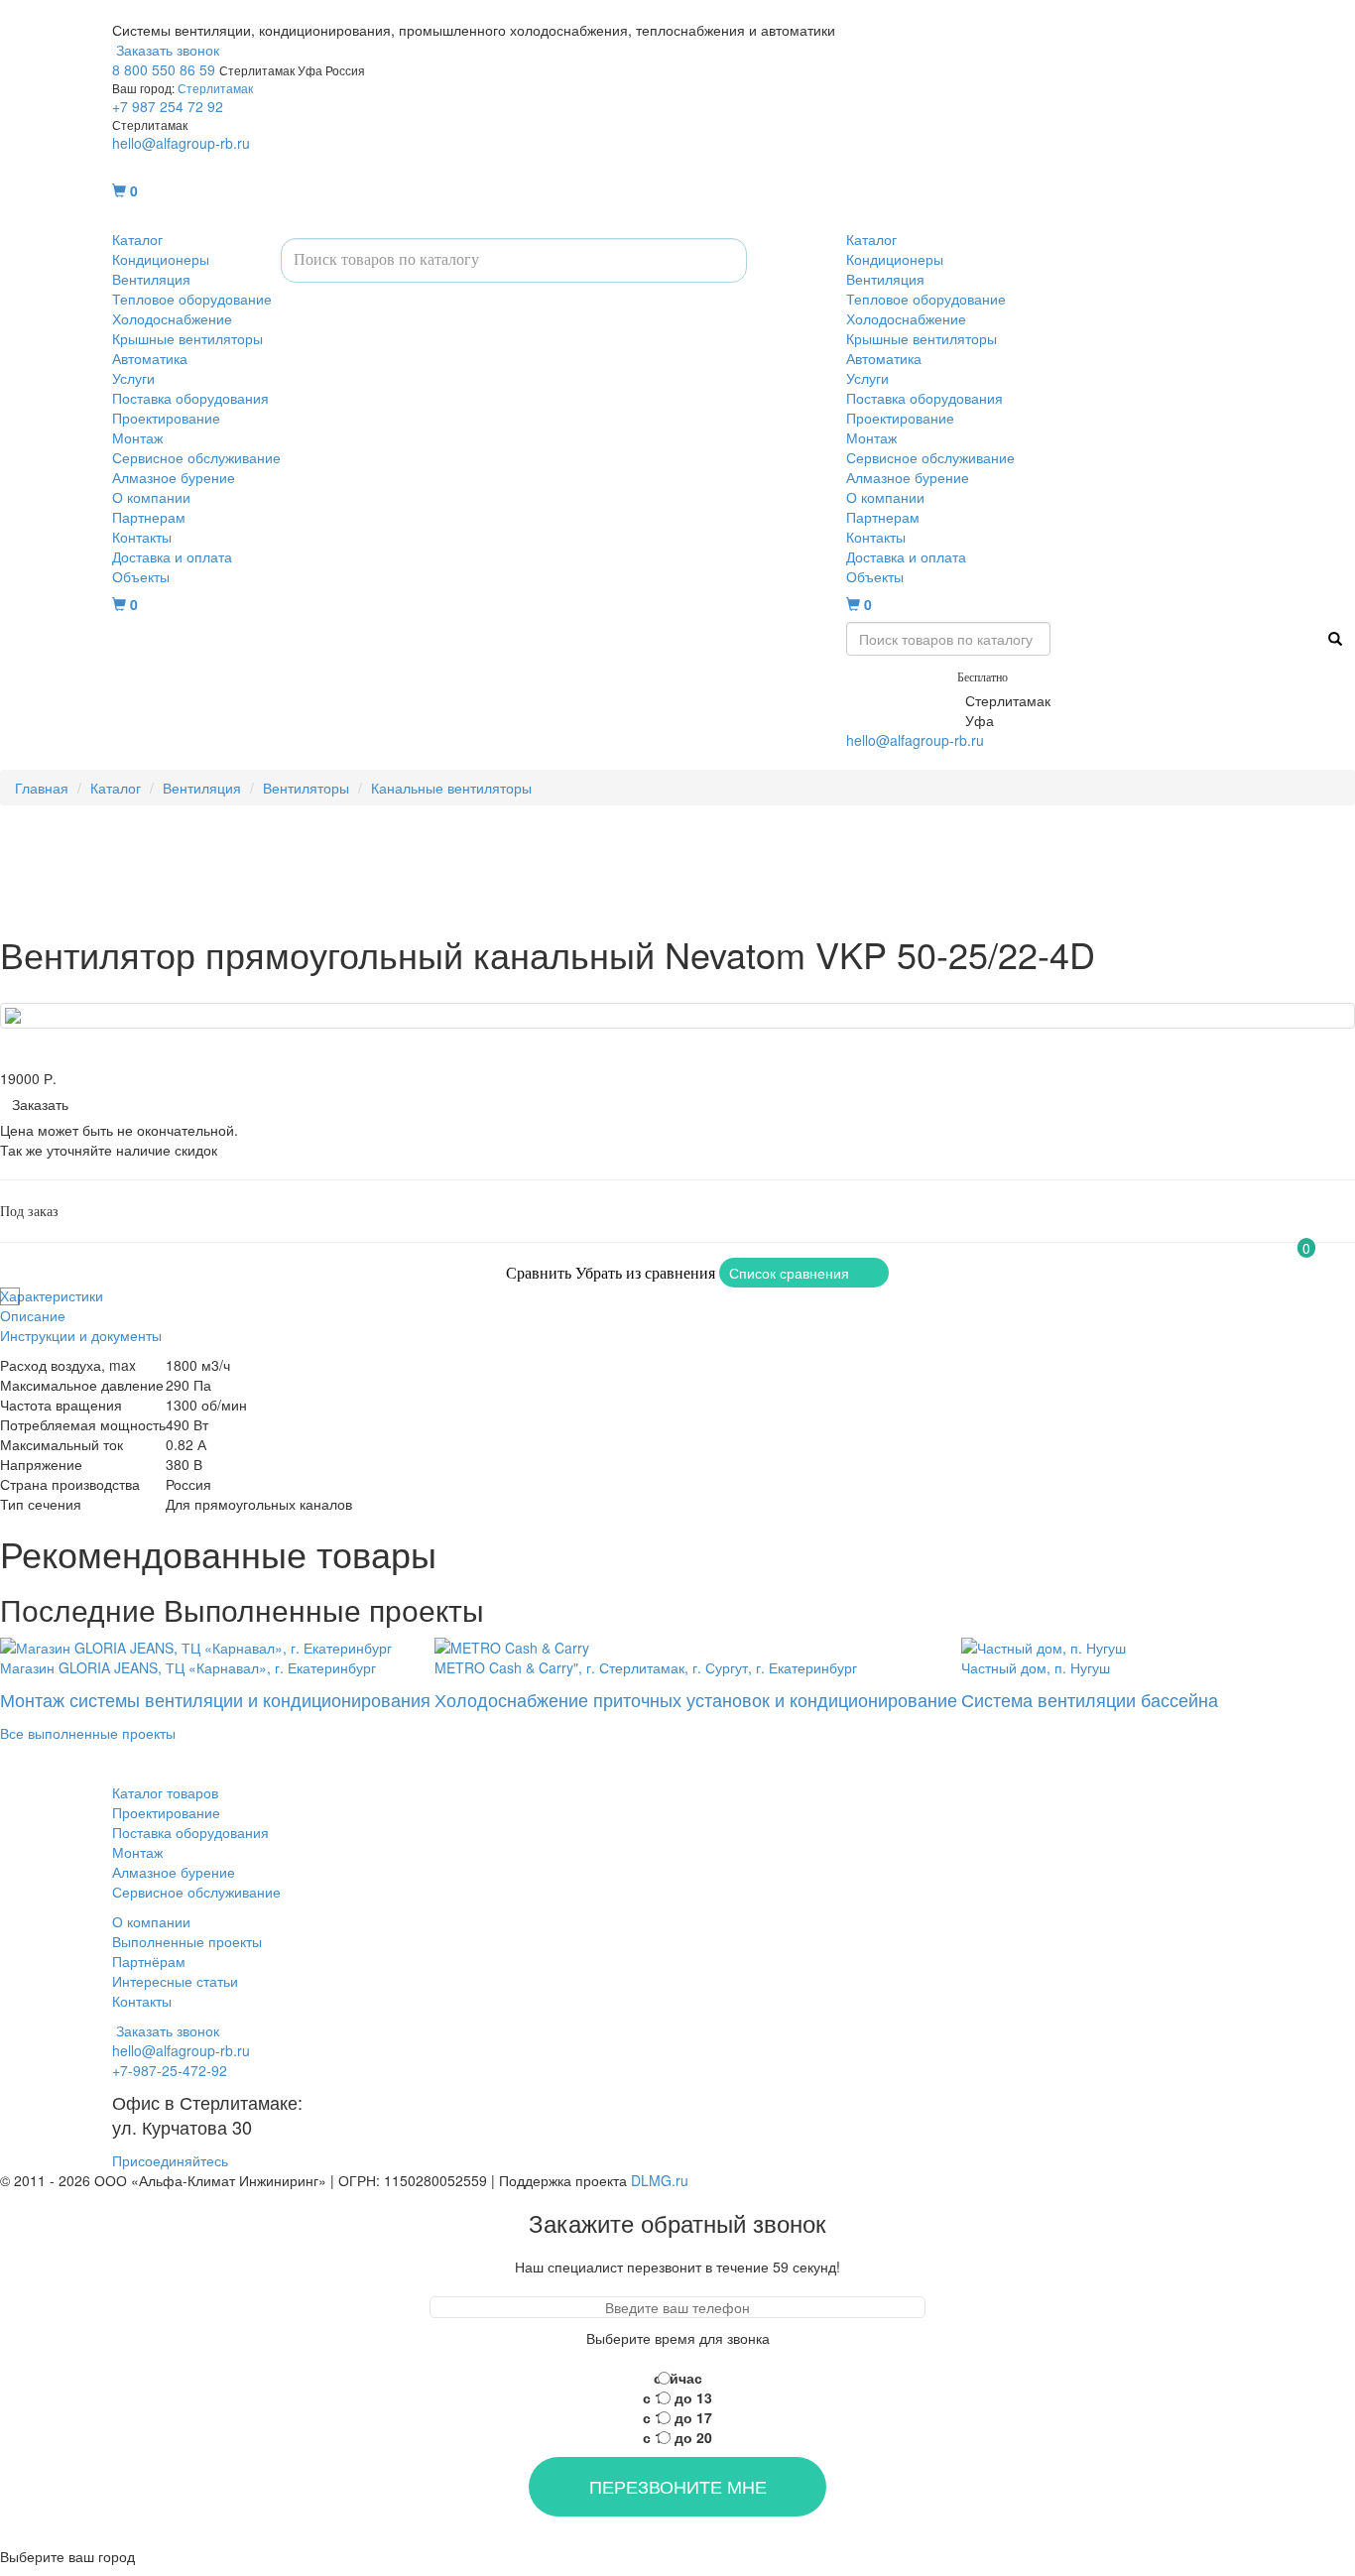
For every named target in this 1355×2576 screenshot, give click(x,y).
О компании (151, 497)
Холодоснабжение (172, 318)
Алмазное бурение (174, 477)
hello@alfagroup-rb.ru (181, 143)
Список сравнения (789, 1273)
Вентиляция (151, 279)
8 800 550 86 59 (164, 69)
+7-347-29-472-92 (904, 720)
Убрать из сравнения (645, 1273)
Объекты (141, 576)
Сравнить (539, 1273)
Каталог (137, 239)
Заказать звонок (166, 50)
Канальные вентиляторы (451, 788)
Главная (42, 788)
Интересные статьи (175, 1981)
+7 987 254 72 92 (168, 106)
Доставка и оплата (172, 556)
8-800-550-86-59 (900, 675)
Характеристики (52, 1295)
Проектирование (166, 418)
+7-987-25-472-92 (904, 700)
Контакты (142, 537)
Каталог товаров (165, 1792)
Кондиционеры (161, 259)
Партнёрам (149, 1961)
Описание (33, 1315)
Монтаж (137, 437)
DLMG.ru (660, 2180)
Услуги (133, 378)
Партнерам (149, 517)
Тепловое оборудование (192, 299)
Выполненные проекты (187, 1941)
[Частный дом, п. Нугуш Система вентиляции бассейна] (1090, 1646)
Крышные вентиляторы (187, 338)
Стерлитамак (215, 88)
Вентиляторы (306, 788)
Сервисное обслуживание (196, 457)
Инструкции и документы (81, 1335)
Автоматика (150, 358)
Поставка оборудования (190, 398)
